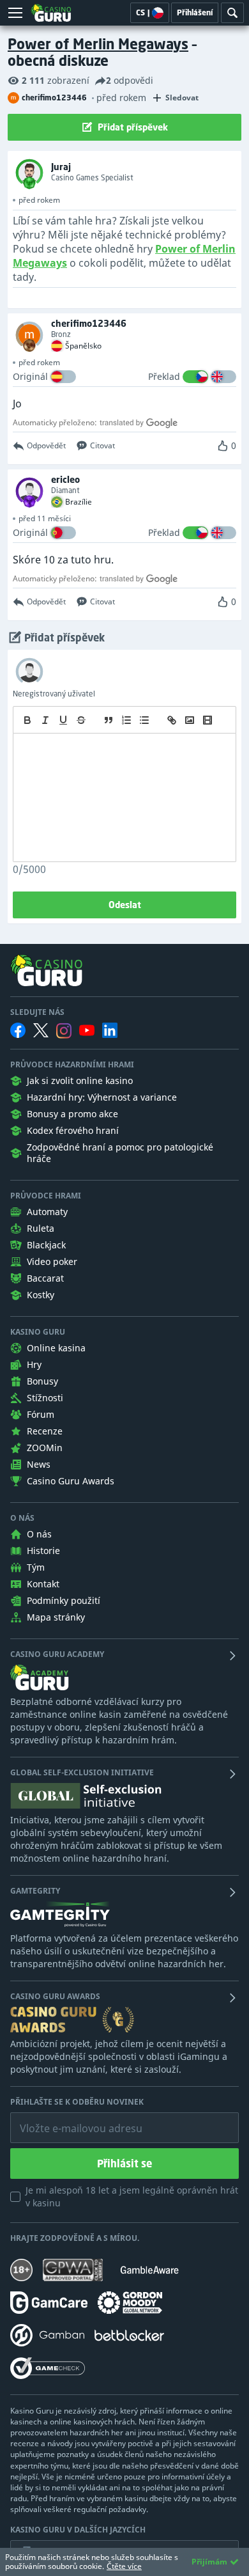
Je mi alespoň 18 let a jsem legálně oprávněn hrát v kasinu (132, 2196)
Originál (30, 376)
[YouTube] (87, 1030)
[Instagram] (64, 1031)
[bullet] (144, 720)
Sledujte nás (37, 1012)
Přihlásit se (124, 2164)
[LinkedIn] (110, 1030)
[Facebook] (18, 1030)
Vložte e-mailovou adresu (69, 2119)
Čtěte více (124, 2566)
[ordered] (126, 720)
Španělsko (83, 346)
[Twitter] (41, 1030)
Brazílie (79, 502)
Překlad (164, 376)
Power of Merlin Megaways (98, 44)
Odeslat (125, 905)
